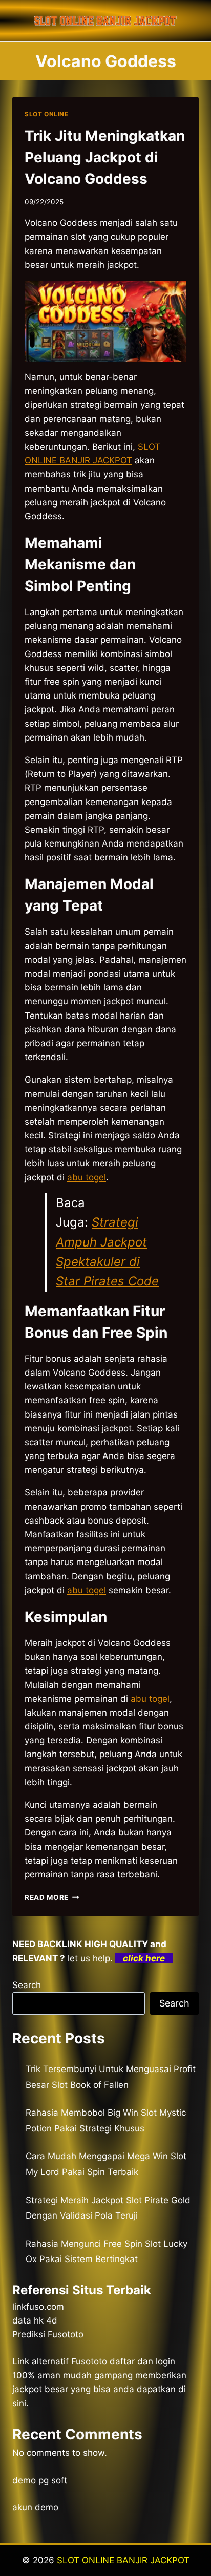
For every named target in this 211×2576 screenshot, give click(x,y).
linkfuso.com (38, 2307)
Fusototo (89, 2361)
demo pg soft (40, 2480)
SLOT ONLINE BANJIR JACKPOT (123, 2560)
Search (27, 1985)
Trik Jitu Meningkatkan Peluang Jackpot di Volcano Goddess (105, 157)
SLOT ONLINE (47, 114)
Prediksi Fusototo (48, 2334)
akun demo (35, 2507)
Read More (52, 1897)
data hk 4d (35, 2320)
